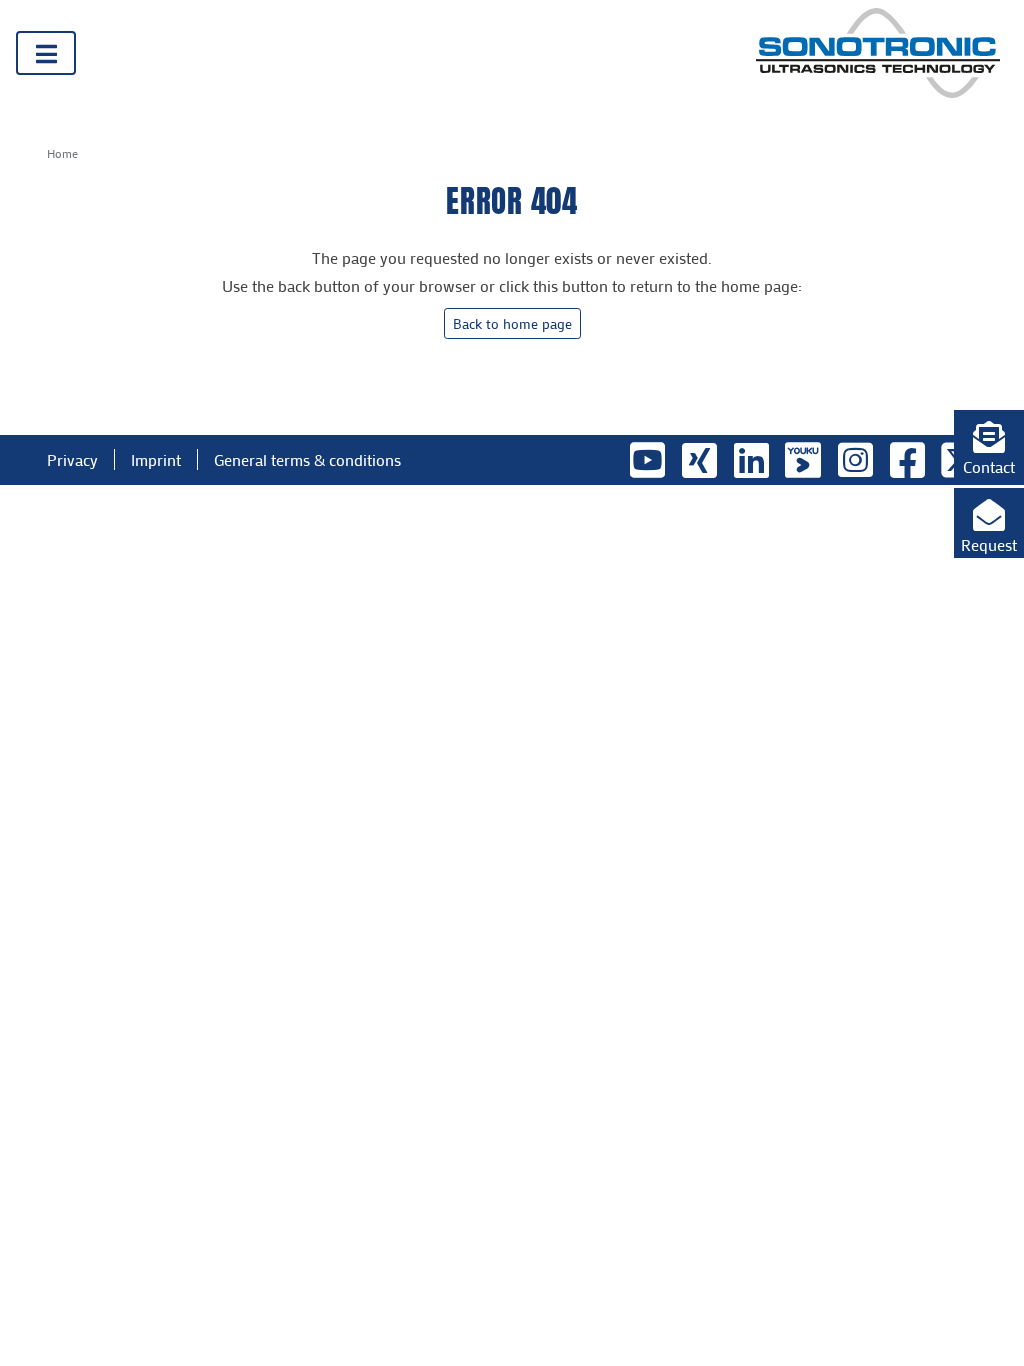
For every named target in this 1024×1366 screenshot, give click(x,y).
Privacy (72, 459)
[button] (989, 445)
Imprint (156, 459)
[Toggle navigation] (46, 53)
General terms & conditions (307, 459)
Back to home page (512, 323)
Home (62, 153)
